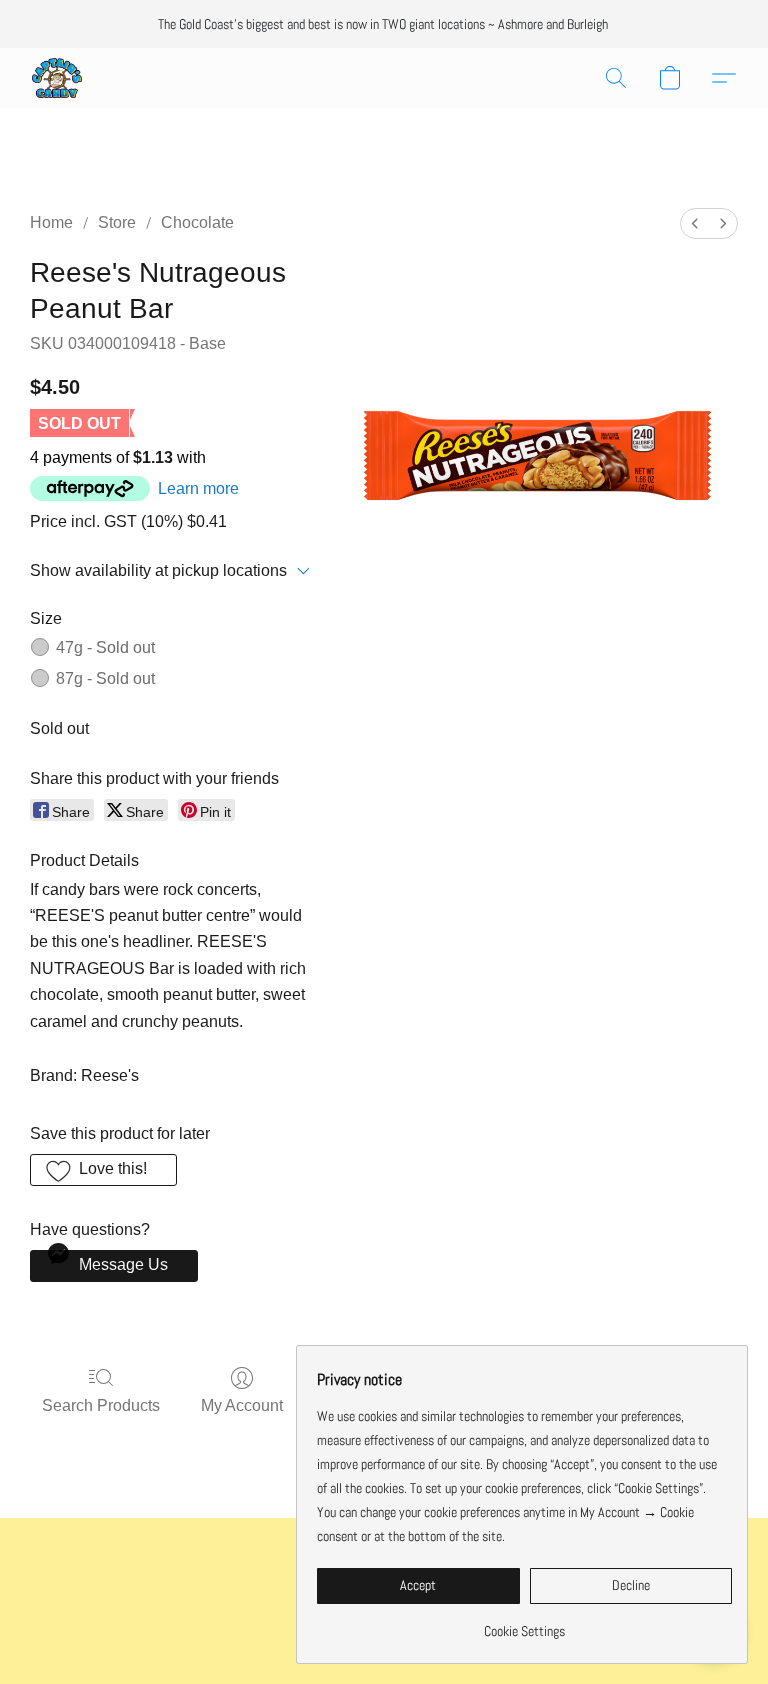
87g (105, 678)
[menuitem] (695, 223)
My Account (242, 1405)
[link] (524, 1623)
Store (117, 222)
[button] (57, 78)
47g (105, 647)
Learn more (198, 488)
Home (51, 222)
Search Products (101, 1405)
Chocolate (197, 222)
